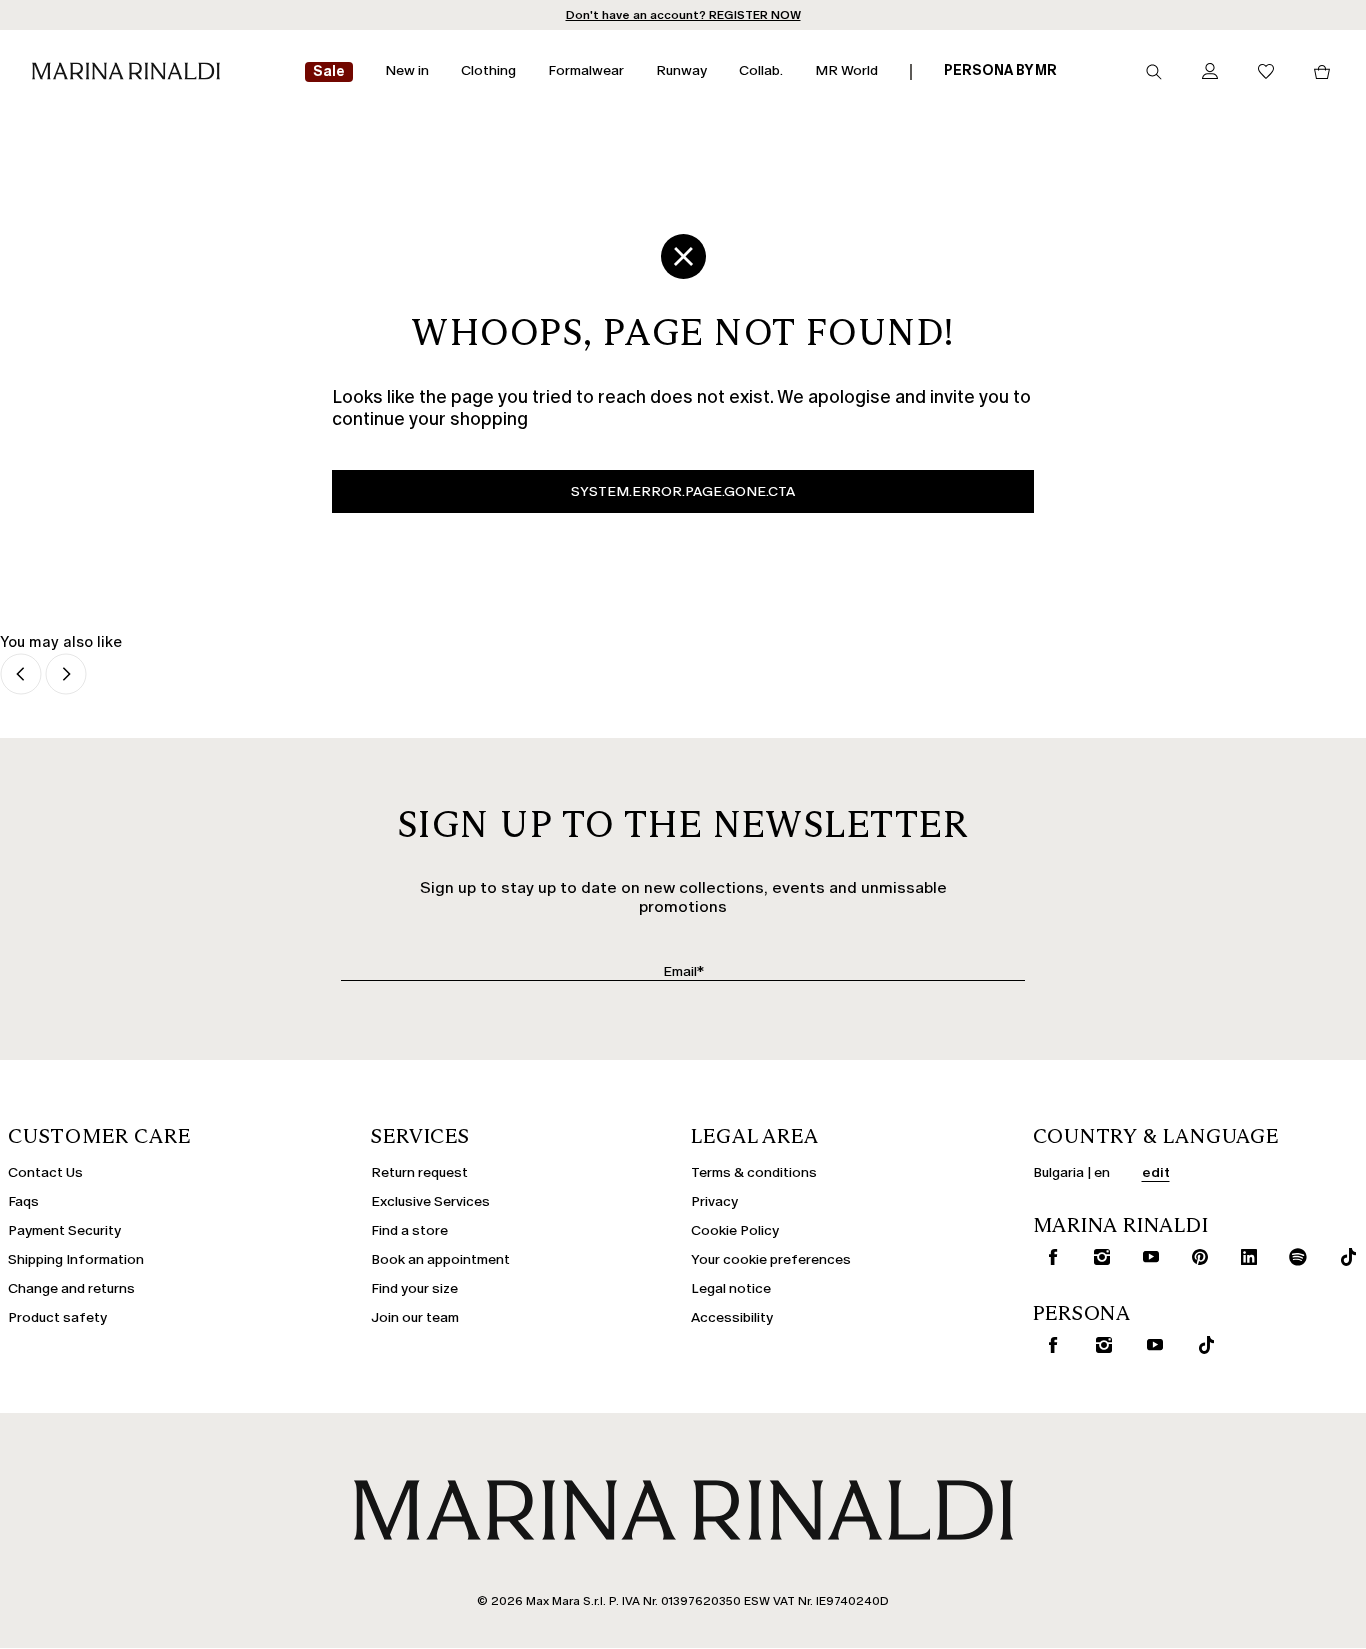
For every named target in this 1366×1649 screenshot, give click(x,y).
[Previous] (21, 675)
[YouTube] (1146, 1257)
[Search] (1154, 72)
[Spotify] (1294, 1257)
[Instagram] (1097, 1257)
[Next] (66, 675)
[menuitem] (329, 72)
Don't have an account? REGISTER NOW (683, 15)
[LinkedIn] (1244, 1257)
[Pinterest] (1195, 1257)
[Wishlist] (1266, 72)
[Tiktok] (1343, 1257)
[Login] (1210, 72)
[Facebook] (1048, 1257)
